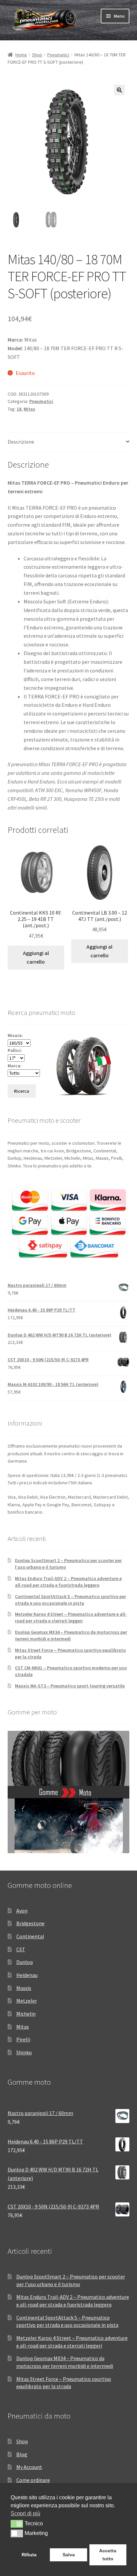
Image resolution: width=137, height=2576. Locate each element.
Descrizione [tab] (21, 442)
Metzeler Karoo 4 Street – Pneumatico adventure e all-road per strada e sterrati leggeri (71, 1617)
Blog (22, 2454)
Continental (30, 1936)
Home (21, 55)
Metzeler (27, 2001)
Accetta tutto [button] (108, 2555)
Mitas (29, 409)
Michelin (26, 2014)
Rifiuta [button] (29, 2555)
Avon (22, 1911)
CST (21, 1949)
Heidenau (27, 1975)
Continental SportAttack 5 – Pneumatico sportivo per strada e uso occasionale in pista (70, 1600)
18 (19, 409)
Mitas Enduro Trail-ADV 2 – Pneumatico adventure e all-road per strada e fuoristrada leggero (68, 1582)
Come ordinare (33, 2480)
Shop (37, 55)
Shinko (24, 2052)
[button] (119, 90)
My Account (29, 2467)
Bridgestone (30, 1923)
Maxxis (24, 1988)
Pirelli (23, 2039)
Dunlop (25, 1962)
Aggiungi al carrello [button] (36, 957)
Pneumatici (58, 55)
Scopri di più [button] (25, 2513)
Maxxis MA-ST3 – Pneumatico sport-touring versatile (70, 1686)
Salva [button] (69, 2555)
